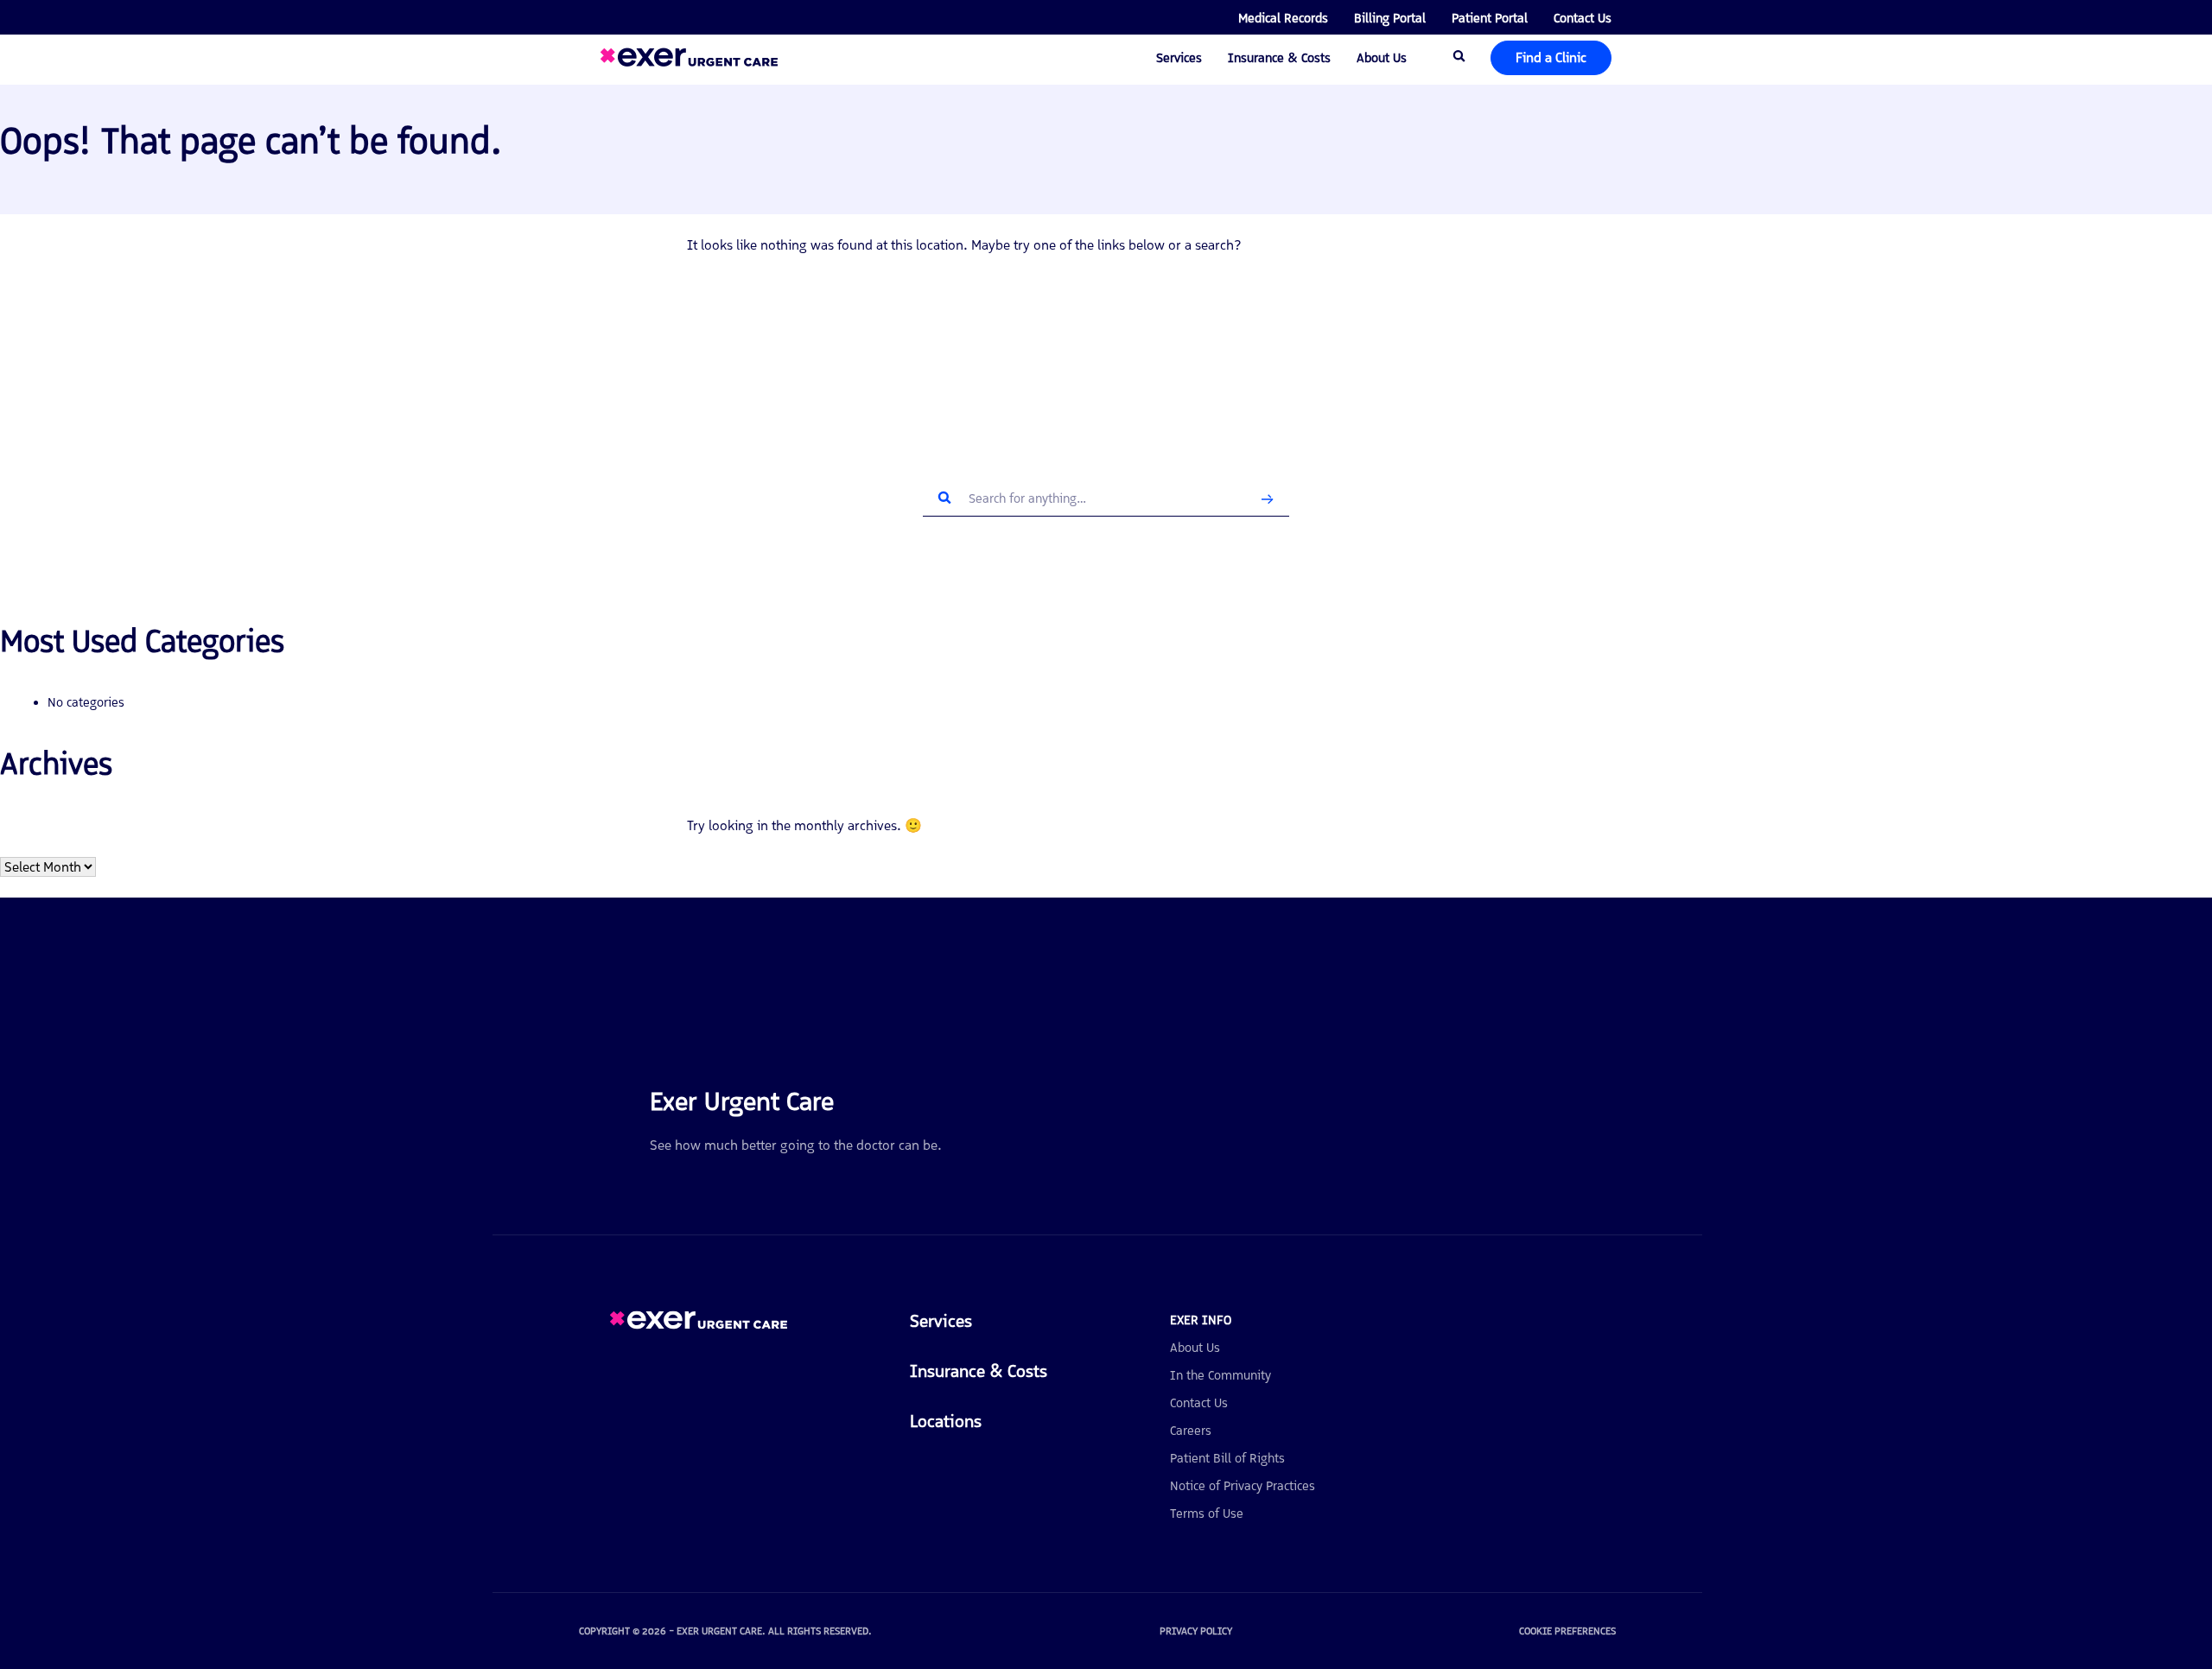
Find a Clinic (1551, 57)
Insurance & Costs (1279, 58)
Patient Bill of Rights (1227, 1458)
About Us (1382, 58)
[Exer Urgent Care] (699, 1325)
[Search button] (1268, 499)
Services (1179, 58)
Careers (1191, 1431)
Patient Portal (1490, 18)
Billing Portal (1390, 18)
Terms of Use (1207, 1514)
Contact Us (1583, 18)
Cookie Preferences (1567, 1631)
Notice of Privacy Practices (1243, 1486)
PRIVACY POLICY (1196, 1631)
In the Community (1220, 1375)
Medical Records (1283, 18)
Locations (946, 1421)
